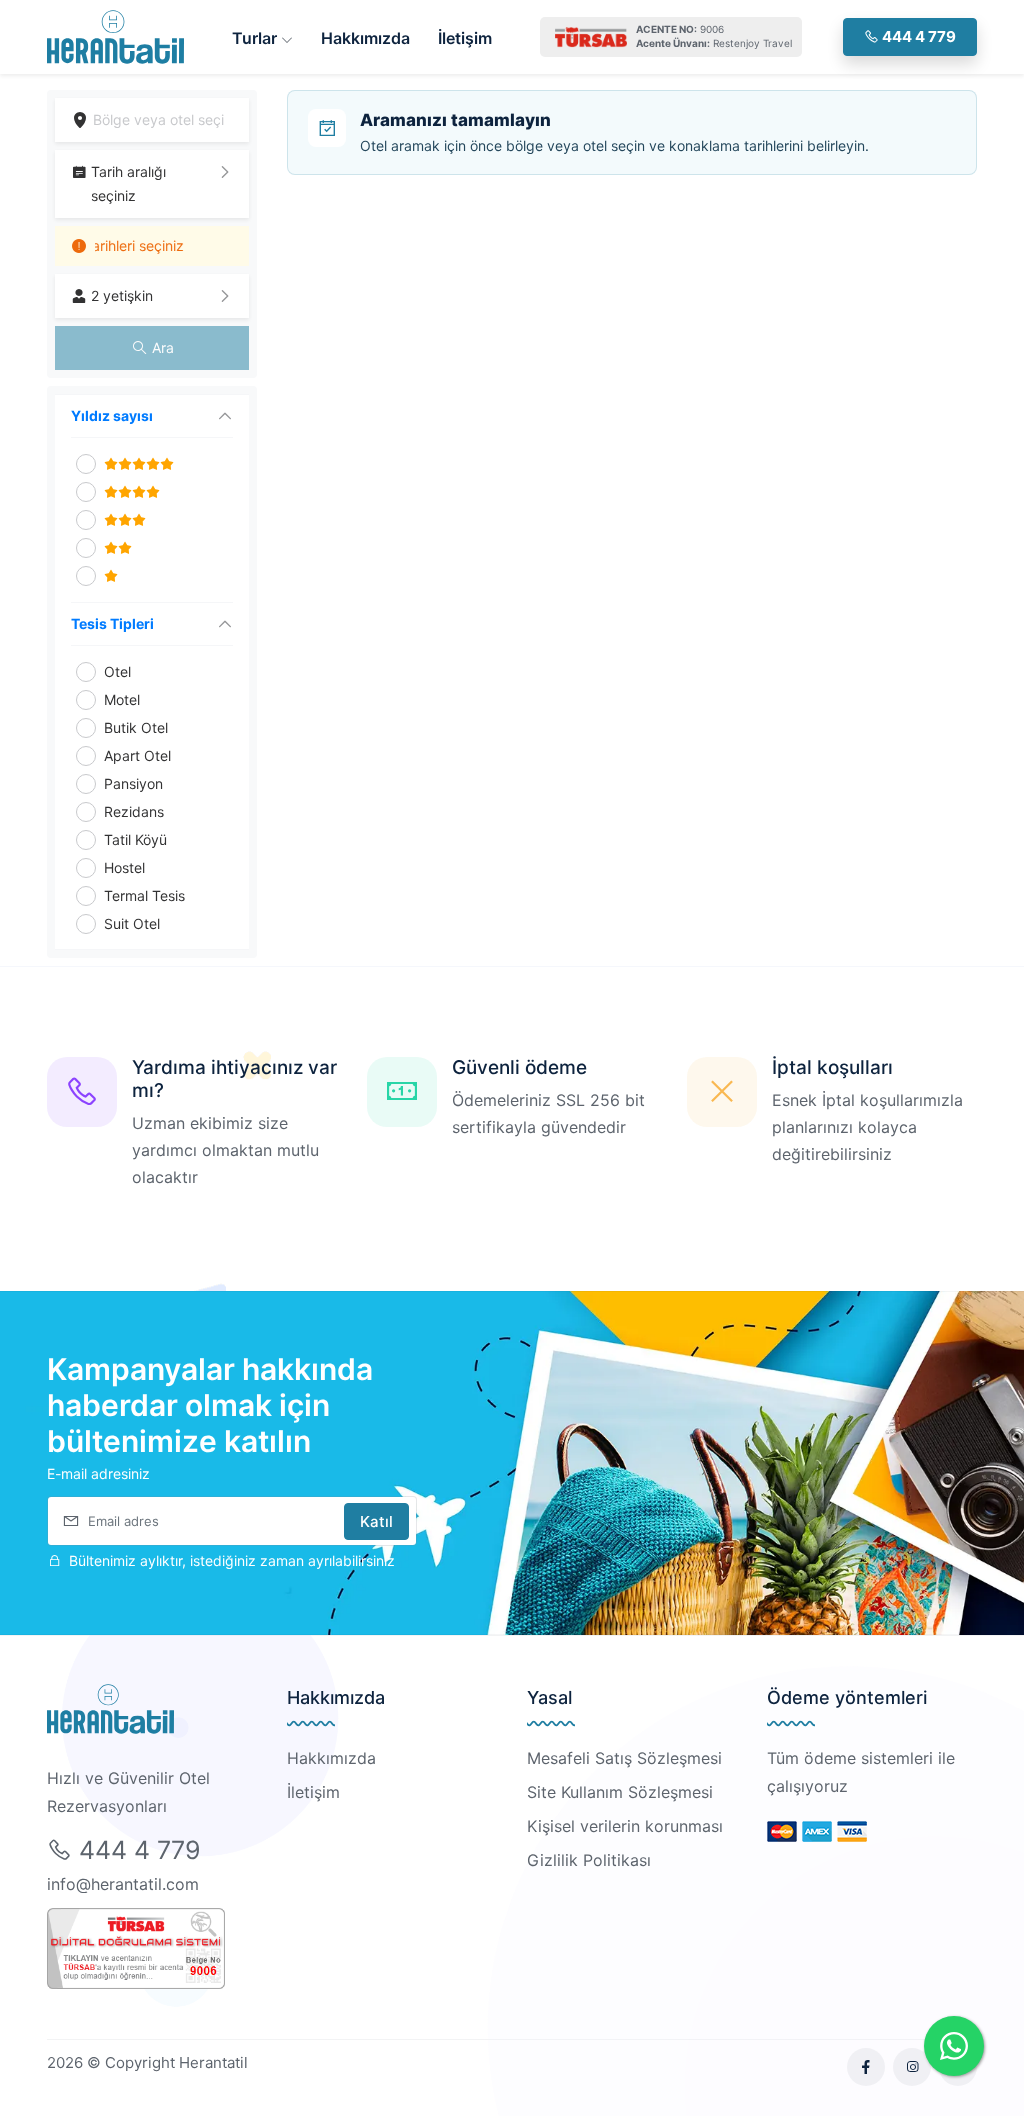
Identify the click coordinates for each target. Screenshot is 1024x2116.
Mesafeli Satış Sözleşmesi (624, 1758)
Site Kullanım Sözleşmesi (620, 1792)
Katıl (376, 1521)
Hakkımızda (365, 38)
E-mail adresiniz (98, 1473)
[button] (152, 184)
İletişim (465, 38)
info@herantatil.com (123, 1884)
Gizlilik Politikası (589, 1860)
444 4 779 (917, 36)
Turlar (256, 38)
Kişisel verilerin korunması (625, 1826)
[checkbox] (86, 464)
